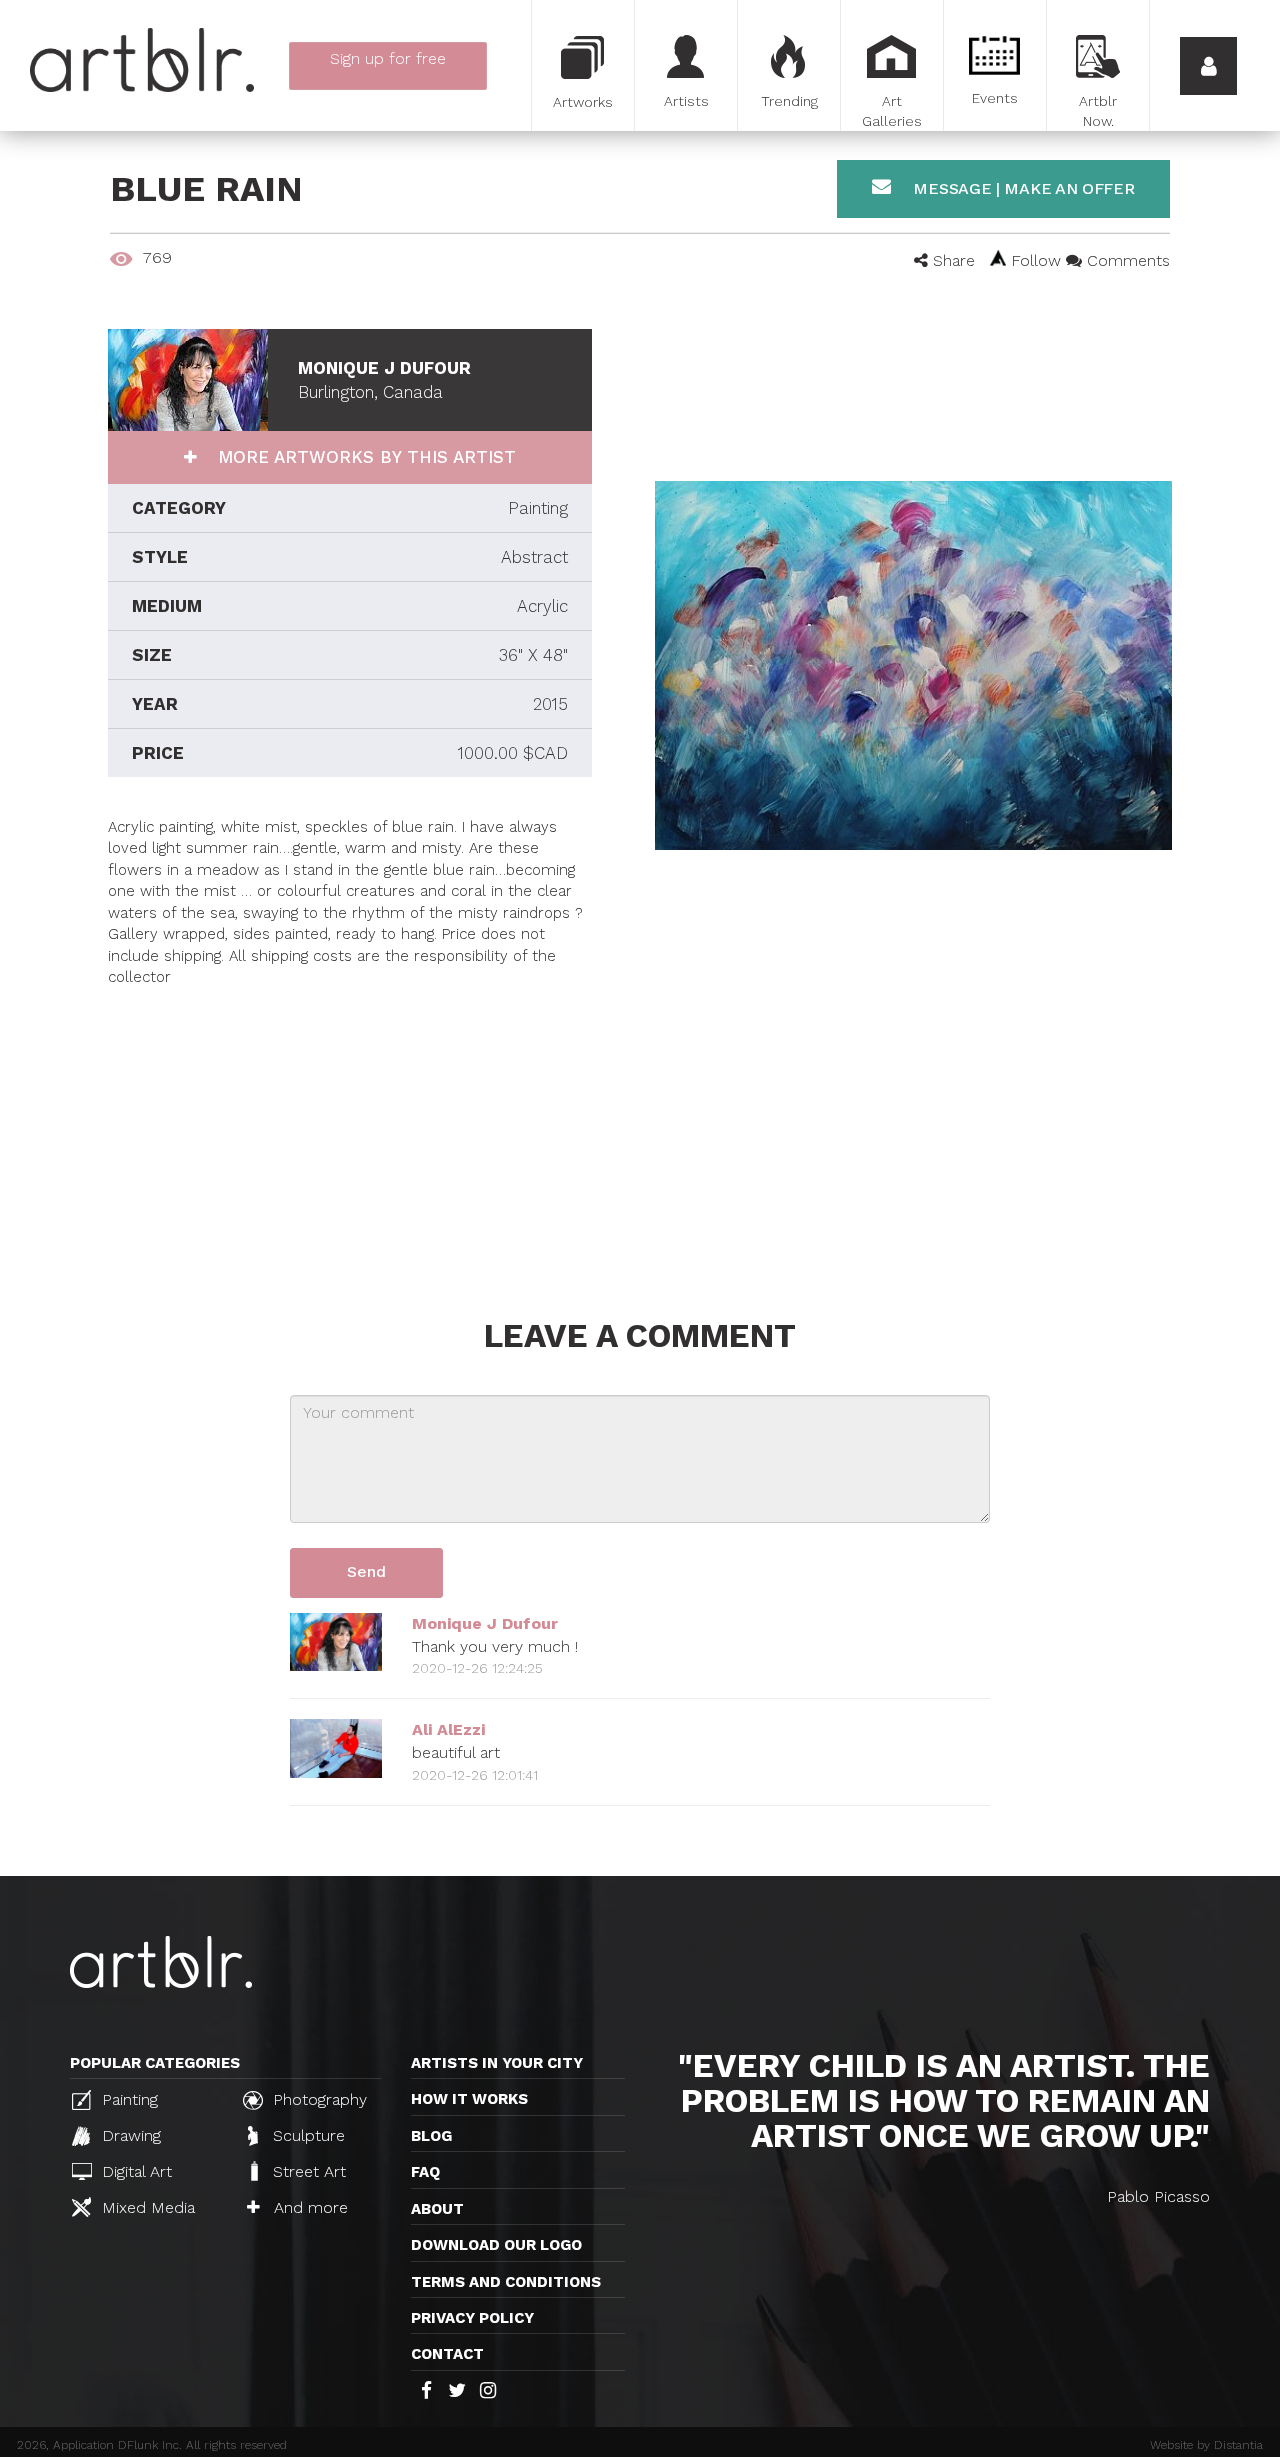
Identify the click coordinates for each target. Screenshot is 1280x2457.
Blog (431, 2136)
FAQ (425, 2172)
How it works (469, 2099)
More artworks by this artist (364, 457)
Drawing (129, 2135)
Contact (447, 2354)
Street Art (307, 2171)
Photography (317, 2099)
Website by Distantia (1206, 2445)
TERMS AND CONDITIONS (506, 2282)
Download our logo (496, 2245)
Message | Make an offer (1022, 188)
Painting (127, 2099)
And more (308, 2207)
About (437, 2209)
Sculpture (306, 2135)
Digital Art (134, 2171)
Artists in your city (497, 2063)
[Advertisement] (350, 1128)
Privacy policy (472, 2318)
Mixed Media (146, 2207)
